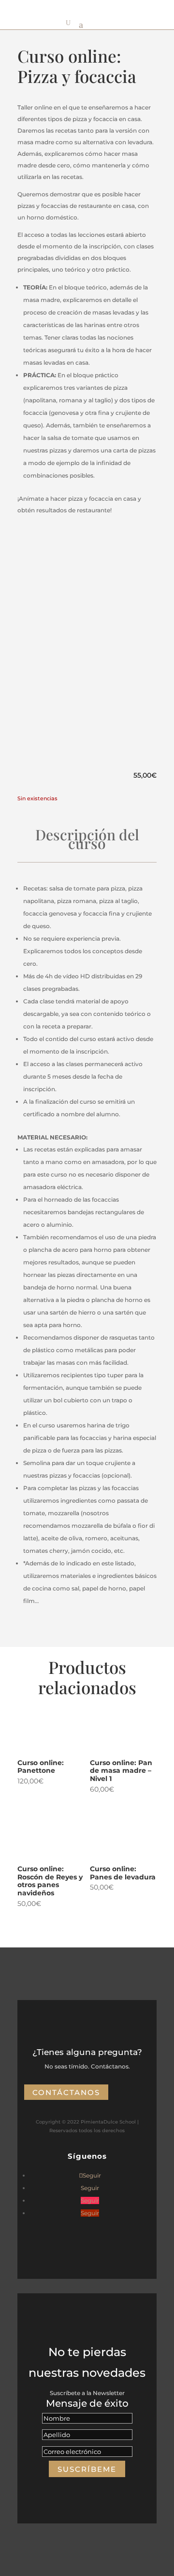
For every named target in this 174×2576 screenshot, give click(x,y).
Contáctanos (66, 2092)
